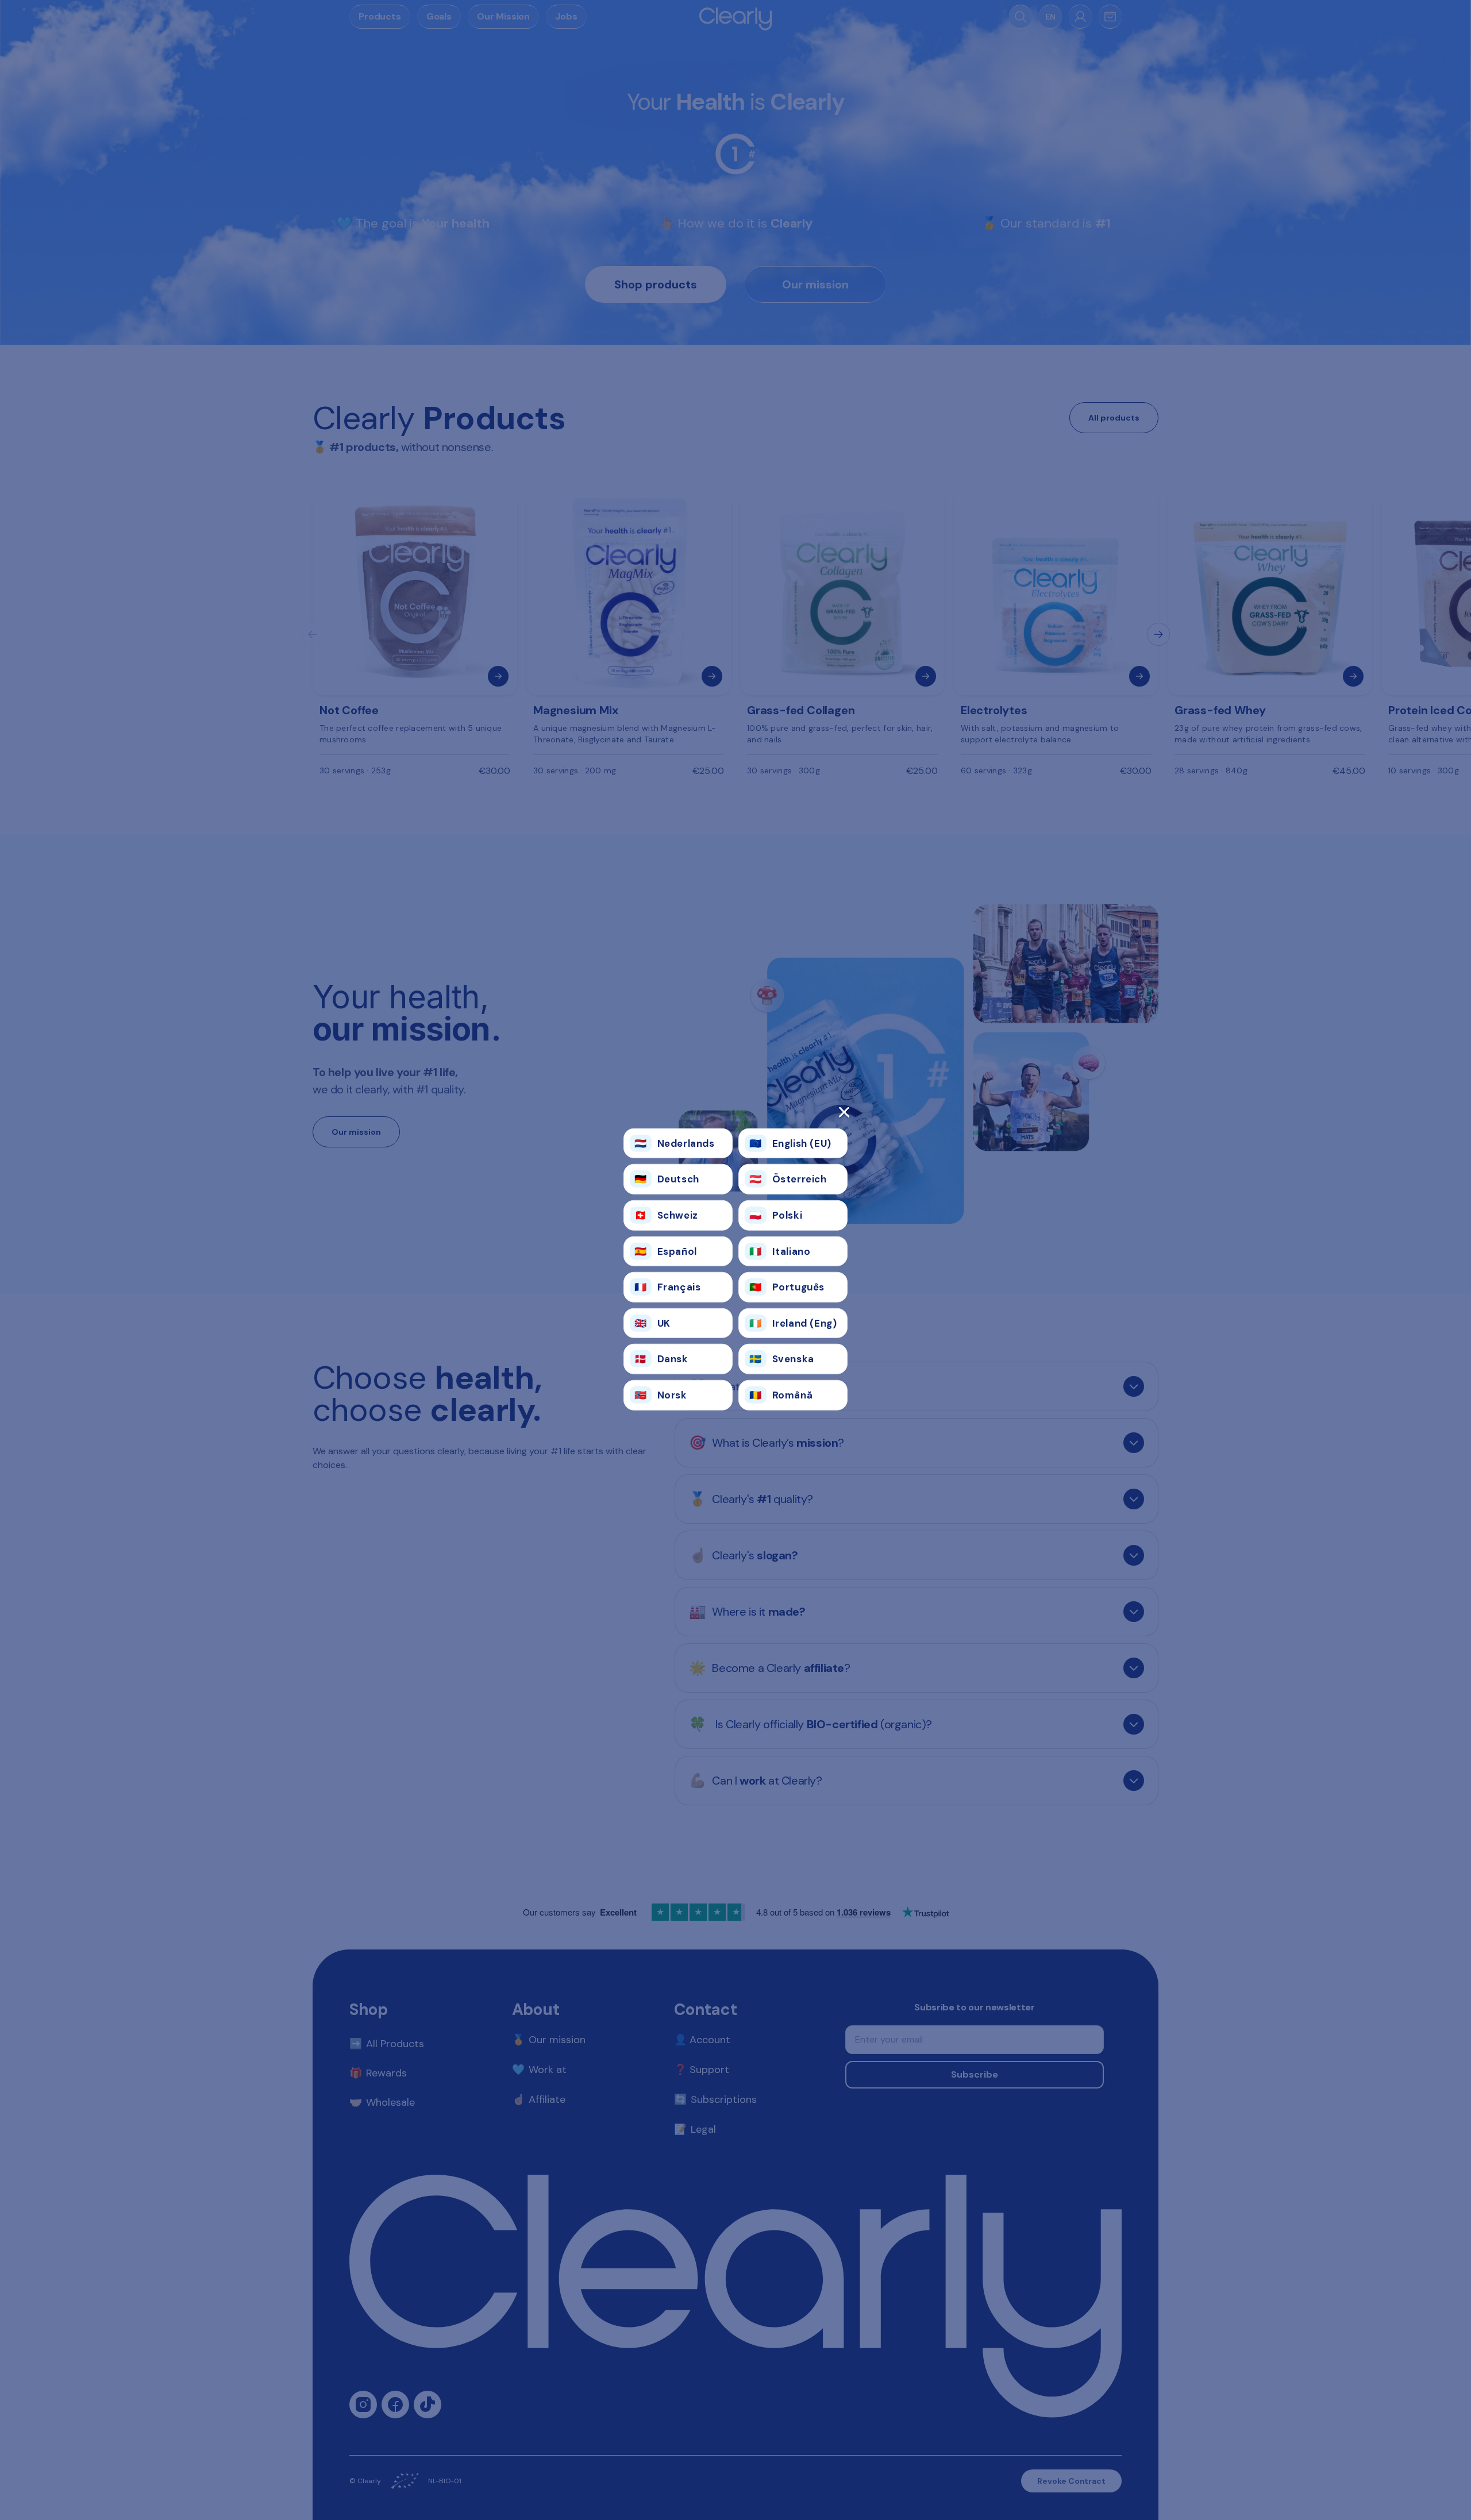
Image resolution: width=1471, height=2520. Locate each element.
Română (781, 1395)
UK (652, 1323)
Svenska (782, 1359)
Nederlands (675, 1143)
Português (787, 1287)
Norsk (661, 1395)
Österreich (788, 1179)
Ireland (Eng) (793, 1323)
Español (666, 1251)
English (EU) (790, 1143)
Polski (776, 1215)
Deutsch (667, 1179)
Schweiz (666, 1215)
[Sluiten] (735, 1116)
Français (667, 1287)
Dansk (661, 1359)
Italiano (780, 1251)
